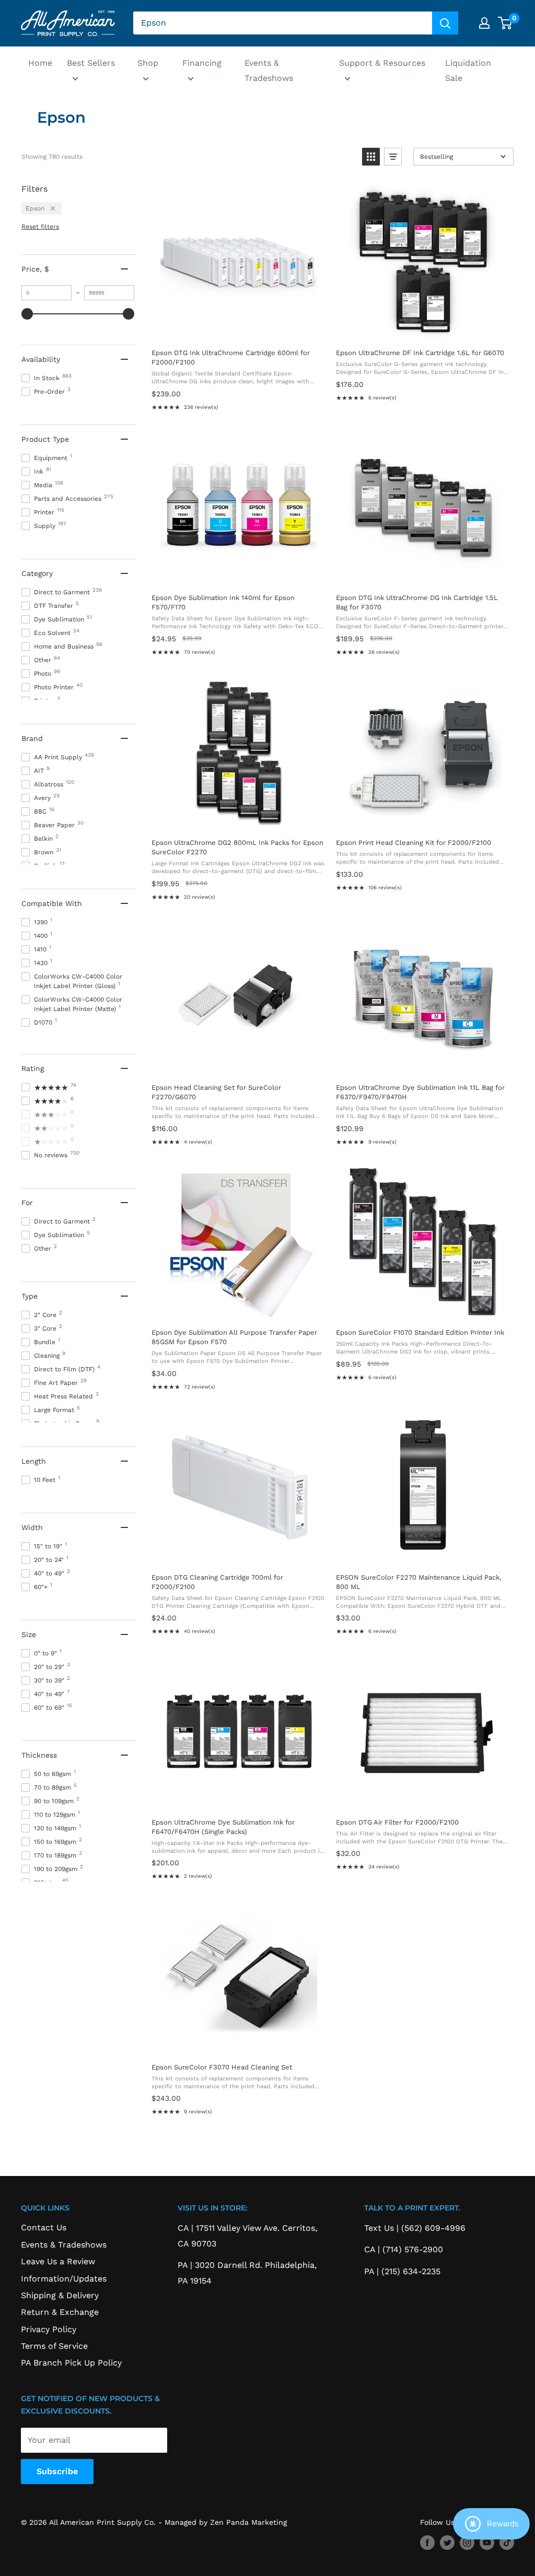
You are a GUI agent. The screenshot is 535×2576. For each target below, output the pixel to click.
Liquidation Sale (468, 71)
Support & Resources (382, 63)
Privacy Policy (49, 2329)
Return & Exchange (60, 2312)
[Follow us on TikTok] (507, 2543)
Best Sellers (91, 63)
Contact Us (44, 2227)
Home (40, 63)
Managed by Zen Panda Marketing (226, 2522)
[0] (505, 23)
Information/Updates (64, 2279)
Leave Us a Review (58, 2261)
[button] (371, 157)
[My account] (484, 23)
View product (238, 329)
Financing (202, 63)
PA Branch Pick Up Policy (71, 2363)
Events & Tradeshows (269, 71)
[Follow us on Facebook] (427, 2543)
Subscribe (57, 2471)
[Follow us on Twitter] (447, 2543)
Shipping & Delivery (60, 2295)
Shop (148, 63)
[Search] (445, 23)
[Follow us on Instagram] (467, 2543)
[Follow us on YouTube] (487, 2543)
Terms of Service (54, 2346)
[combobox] (283, 23)
